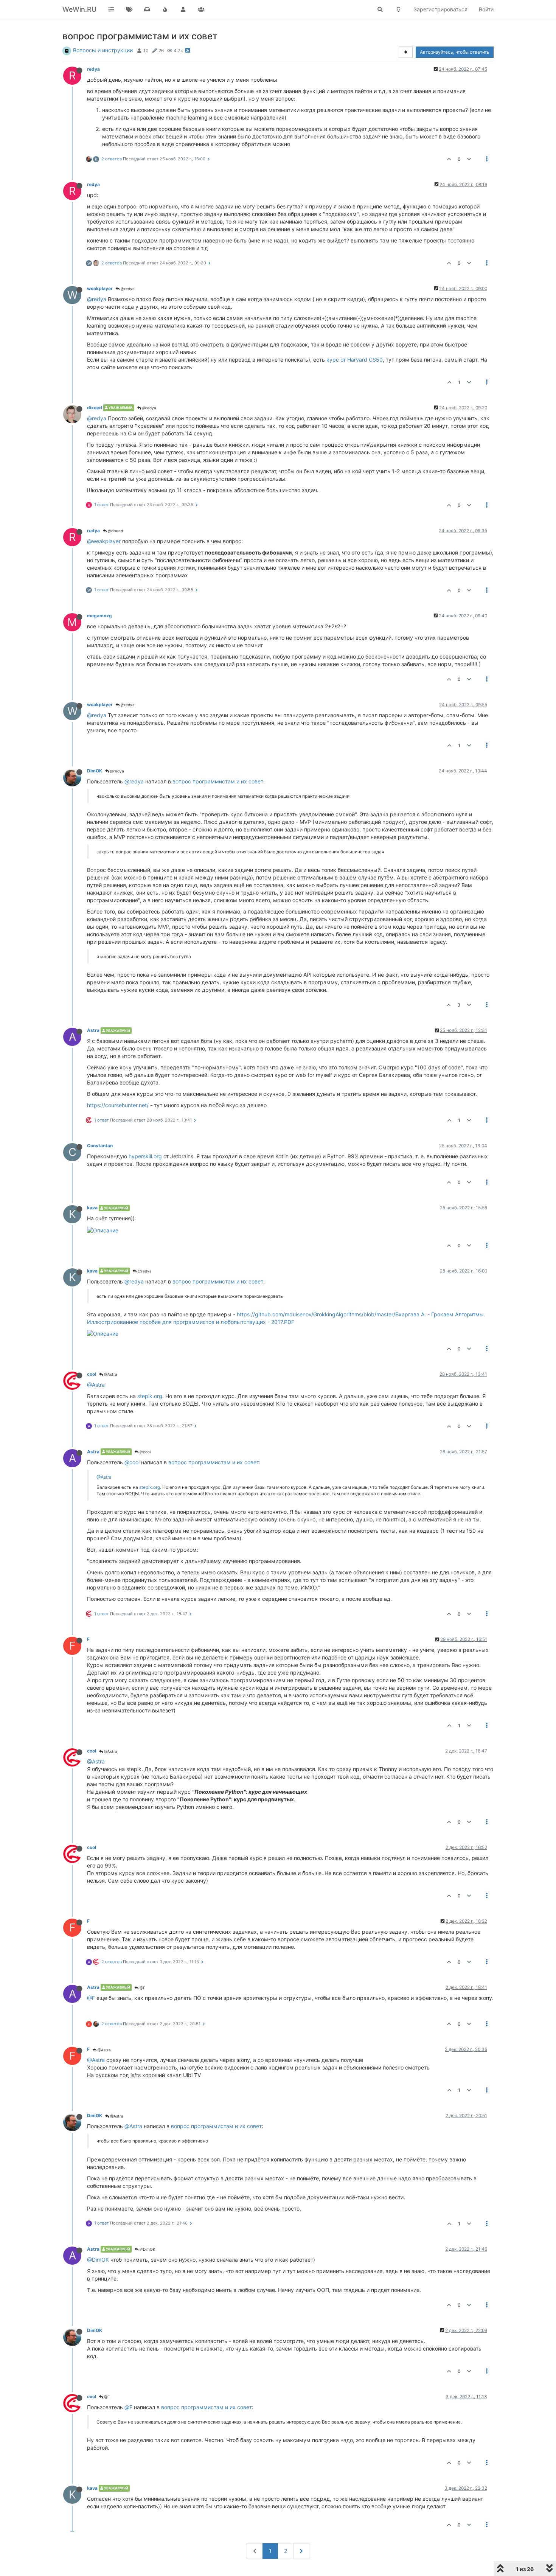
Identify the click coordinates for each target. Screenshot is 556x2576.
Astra (93, 1030)
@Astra (110, 1374)
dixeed (95, 408)
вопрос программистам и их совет (218, 781)
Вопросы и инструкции (103, 50)
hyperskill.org (145, 1156)
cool (92, 1374)
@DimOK (147, 2249)
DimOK (95, 771)
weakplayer (100, 288)
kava (92, 1208)
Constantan (100, 1146)
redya (93, 69)
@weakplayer (104, 541)
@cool (144, 1452)
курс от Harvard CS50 (355, 360)
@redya (127, 289)
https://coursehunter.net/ (118, 1105)
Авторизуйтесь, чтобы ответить (455, 52)
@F (142, 1988)
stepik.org (150, 1396)
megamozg (99, 616)
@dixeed (115, 531)
